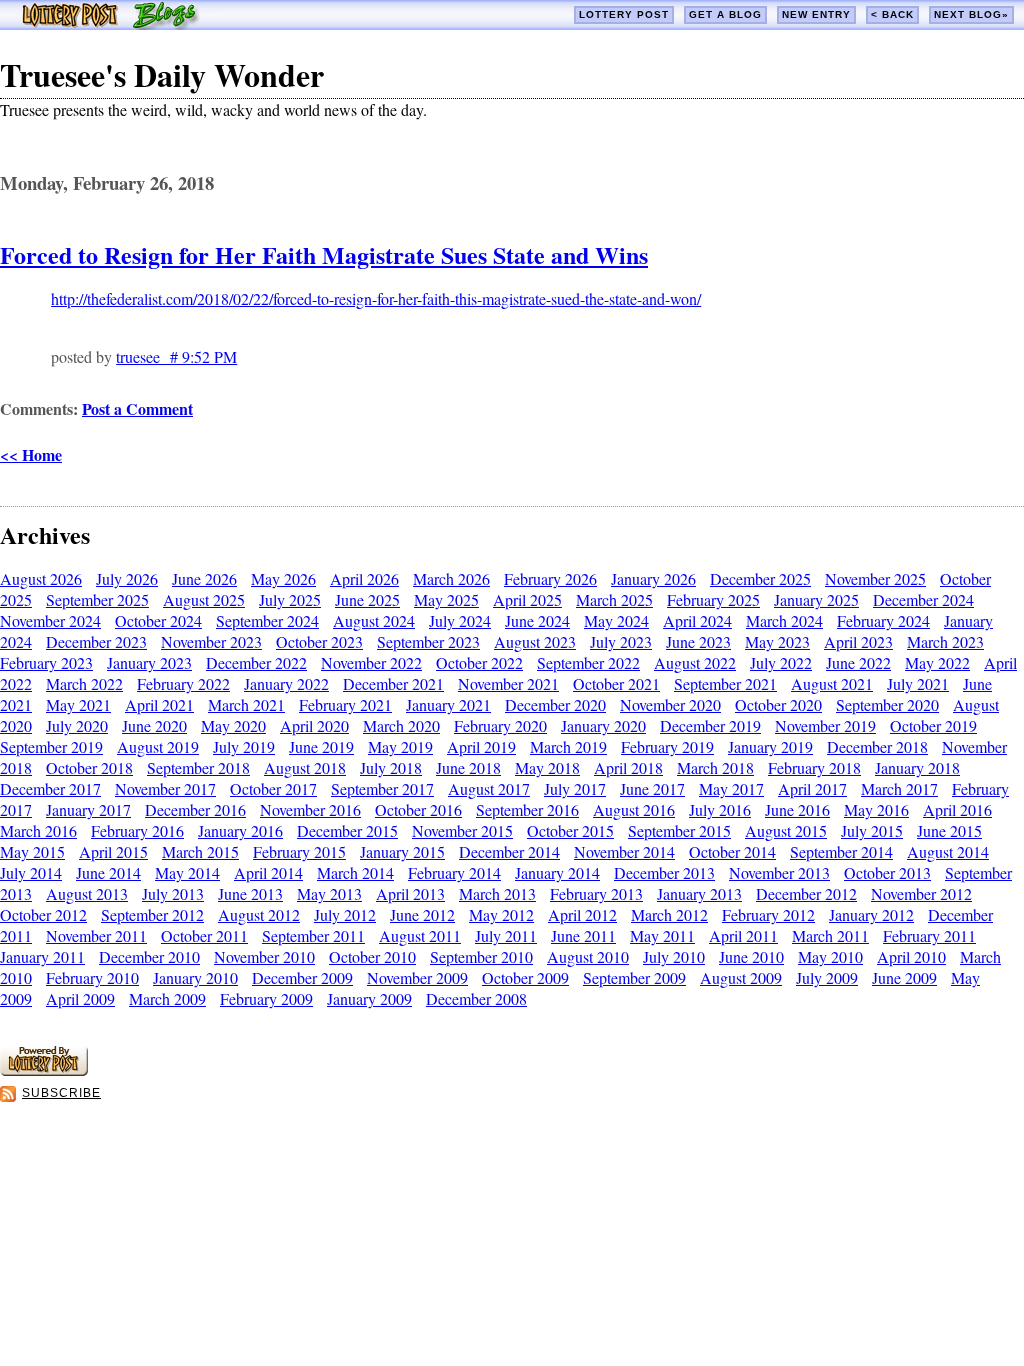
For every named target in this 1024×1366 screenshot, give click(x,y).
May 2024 (616, 620)
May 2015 (32, 851)
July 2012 (345, 914)
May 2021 (78, 704)
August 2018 (305, 767)
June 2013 (250, 893)
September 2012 (152, 914)
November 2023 (211, 641)
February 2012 (768, 914)
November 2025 (875, 578)
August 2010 (588, 956)
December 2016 (195, 809)
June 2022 (858, 662)
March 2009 (167, 998)
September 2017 (382, 788)
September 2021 (725, 683)
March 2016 (38, 830)
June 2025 (367, 599)
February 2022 (183, 683)
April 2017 (812, 788)
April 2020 (314, 725)
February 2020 (500, 725)
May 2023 (777, 641)
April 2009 (80, 998)
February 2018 (814, 767)
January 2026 (653, 578)
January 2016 (240, 830)
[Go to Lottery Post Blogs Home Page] (110, 23)
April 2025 (527, 599)
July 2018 (391, 767)
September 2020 (887, 704)
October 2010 (372, 956)
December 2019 (710, 725)
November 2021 (508, 683)
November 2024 (50, 620)
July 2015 (872, 830)
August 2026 (41, 578)
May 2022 (937, 662)
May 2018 (547, 767)
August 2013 (87, 893)
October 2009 (525, 977)
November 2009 (417, 977)
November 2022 (371, 662)
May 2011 (662, 935)
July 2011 (506, 935)
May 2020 (233, 725)
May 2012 (501, 914)
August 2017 (489, 788)
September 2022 (588, 662)
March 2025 (614, 599)
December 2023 (96, 641)
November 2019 (825, 725)
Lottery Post (624, 14)
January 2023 (149, 662)
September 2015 (679, 830)
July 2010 (674, 956)
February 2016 (137, 830)
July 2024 (460, 620)
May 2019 (400, 746)
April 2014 (268, 872)
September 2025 (97, 599)
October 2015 (570, 830)
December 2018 (877, 746)
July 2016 (720, 809)
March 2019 (568, 746)
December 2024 (923, 599)
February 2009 (266, 998)
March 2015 (200, 851)
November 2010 (264, 956)
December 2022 (256, 662)
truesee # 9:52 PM (176, 356)
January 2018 (917, 767)
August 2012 (259, 914)
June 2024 (537, 620)
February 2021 (345, 704)
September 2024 (267, 620)
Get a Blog (725, 14)
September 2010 (481, 956)
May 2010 (830, 956)
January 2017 (88, 809)
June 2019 (321, 746)
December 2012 (806, 893)
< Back (892, 14)
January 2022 (286, 683)
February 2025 (713, 599)
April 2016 (957, 809)
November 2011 (96, 935)
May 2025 (446, 599)
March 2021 (246, 704)
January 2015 (402, 851)
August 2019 (158, 746)
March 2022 (84, 683)
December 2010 (149, 956)
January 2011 (42, 956)
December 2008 (476, 998)
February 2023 (46, 662)
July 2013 (173, 893)
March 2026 (451, 578)
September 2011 (313, 935)
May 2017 (731, 788)
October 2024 (158, 620)
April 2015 (113, 851)
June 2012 (422, 914)
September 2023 (428, 641)
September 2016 (527, 809)
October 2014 (732, 851)
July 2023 (621, 641)
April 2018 (628, 767)
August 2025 (204, 599)
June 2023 (698, 641)
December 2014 (509, 851)
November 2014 (624, 851)
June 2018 (468, 767)
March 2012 (669, 914)
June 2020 (154, 725)
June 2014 (108, 872)
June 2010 (751, 956)
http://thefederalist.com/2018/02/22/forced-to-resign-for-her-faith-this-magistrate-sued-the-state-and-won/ (376, 298)
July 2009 (827, 977)
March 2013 (497, 893)
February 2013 (596, 893)
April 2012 (582, 914)
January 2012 (871, 914)
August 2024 (374, 620)
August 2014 (948, 851)
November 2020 (670, 704)
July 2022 (781, 662)
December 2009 (302, 977)
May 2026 (283, 578)
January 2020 (603, 725)
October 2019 (933, 725)
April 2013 (410, 893)
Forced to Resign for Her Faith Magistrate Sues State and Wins (324, 254)
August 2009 (741, 977)
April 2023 (858, 641)
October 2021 (616, 683)
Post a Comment (137, 408)
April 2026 (364, 578)
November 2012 (921, 893)
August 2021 (832, 683)
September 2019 (51, 746)
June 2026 (204, 578)
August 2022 (695, 662)
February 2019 (667, 746)
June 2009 (904, 977)
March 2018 (715, 767)
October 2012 (43, 914)
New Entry (816, 14)
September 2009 (634, 977)
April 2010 (911, 956)
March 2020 (401, 725)
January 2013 (699, 893)
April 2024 (697, 620)
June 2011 (583, 935)
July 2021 (918, 683)
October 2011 (204, 935)
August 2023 (535, 641)
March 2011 (830, 935)
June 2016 (797, 809)
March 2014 (355, 872)
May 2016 (876, 809)
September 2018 (198, 767)
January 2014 (557, 872)
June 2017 (652, 788)
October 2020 (778, 704)
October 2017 (273, 788)
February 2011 (929, 935)
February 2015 (299, 851)
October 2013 (887, 872)
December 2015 (347, 830)
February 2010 (92, 977)
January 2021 (448, 704)
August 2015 (786, 830)
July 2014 (31, 872)
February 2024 (883, 620)
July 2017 (575, 788)
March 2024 (784, 620)
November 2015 (462, 830)
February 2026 (550, 578)
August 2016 (634, 809)
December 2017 (50, 788)
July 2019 (244, 746)
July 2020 (77, 725)
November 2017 (165, 788)
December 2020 (555, 704)
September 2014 (841, 851)
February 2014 (454, 872)
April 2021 (159, 704)
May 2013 (329, 893)
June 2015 (949, 830)
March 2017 (899, 788)
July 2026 (127, 578)
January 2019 (770, 746)
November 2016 (310, 809)
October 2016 (418, 809)
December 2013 (664, 872)
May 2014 (187, 872)
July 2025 (290, 599)
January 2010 (195, 977)
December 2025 (760, 578)
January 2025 (816, 599)
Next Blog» (971, 14)
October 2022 (479, 662)
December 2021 (393, 683)
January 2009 (369, 998)
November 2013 (779, 872)
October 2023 (319, 641)
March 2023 (945, 641)
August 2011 (420, 935)
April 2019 (481, 746)
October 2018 (89, 767)
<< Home (31, 454)
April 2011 (743, 935)
